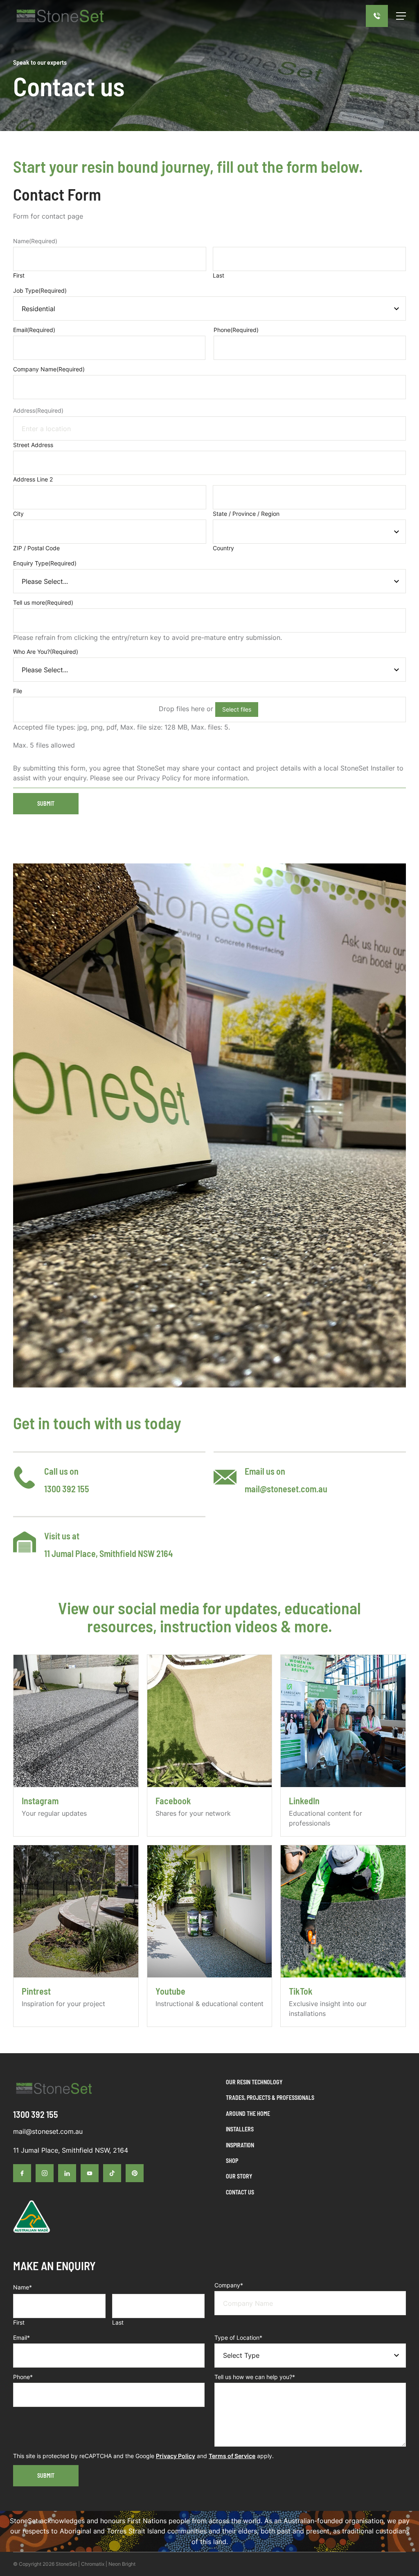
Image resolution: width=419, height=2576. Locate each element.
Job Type (40, 290)
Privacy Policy (176, 2456)
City (18, 514)
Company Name (49, 369)
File (18, 691)
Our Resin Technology (254, 2082)
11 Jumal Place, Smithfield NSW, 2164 (71, 2150)
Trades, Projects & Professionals (270, 2098)
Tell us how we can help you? (255, 2377)
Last (219, 275)
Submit (46, 803)
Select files (237, 709)
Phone (236, 330)
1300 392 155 (67, 1489)
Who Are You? (46, 652)
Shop (232, 2161)
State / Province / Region (246, 514)
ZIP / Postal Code (36, 548)
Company (229, 2285)
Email (34, 330)
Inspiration (240, 2145)
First (19, 275)
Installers (240, 2129)
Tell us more (43, 602)
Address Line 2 (33, 479)
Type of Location (238, 2338)
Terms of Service (232, 2456)
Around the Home (248, 2114)
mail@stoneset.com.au (286, 1489)
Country (223, 548)
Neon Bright (122, 2564)
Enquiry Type (45, 563)
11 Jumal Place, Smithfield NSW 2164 (108, 1553)
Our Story (239, 2176)
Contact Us (240, 2192)
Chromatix (93, 2564)
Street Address (33, 445)
